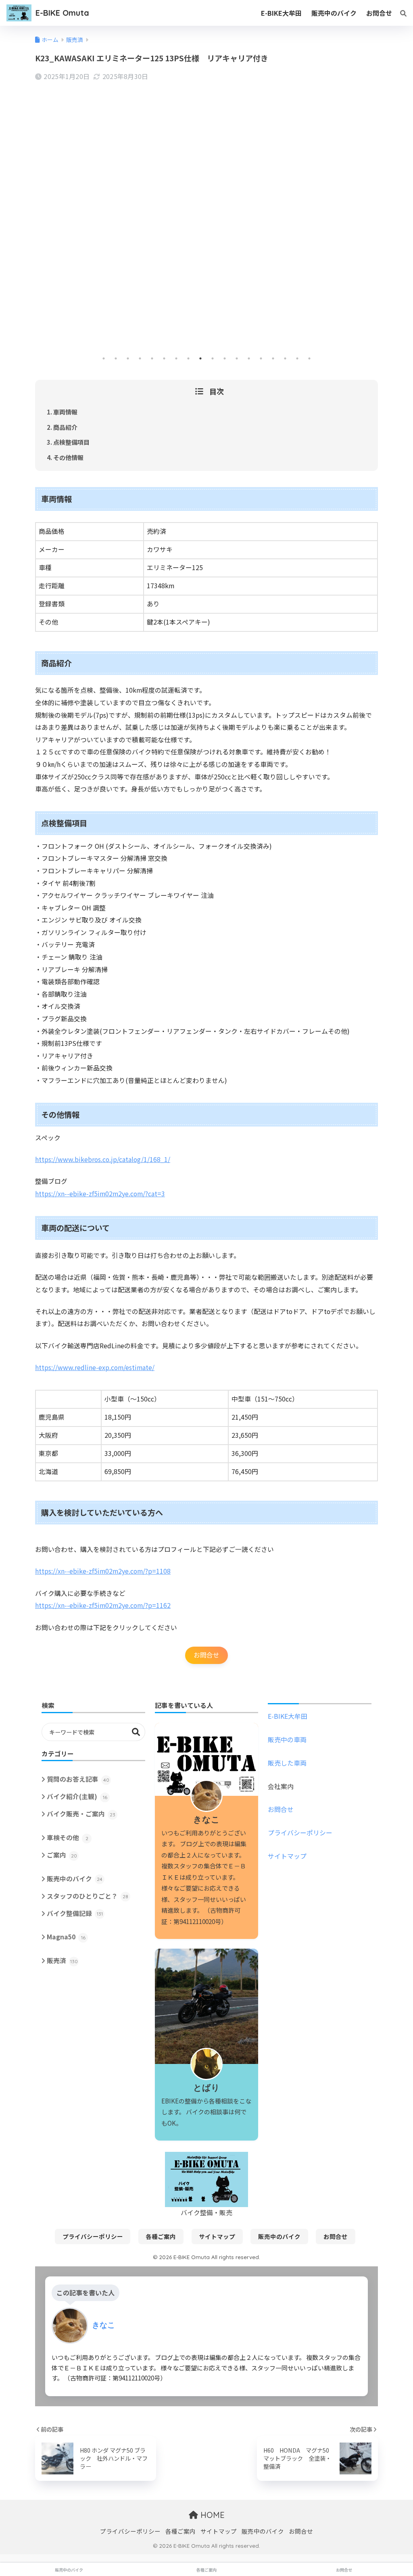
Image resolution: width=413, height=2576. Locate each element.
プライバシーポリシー (300, 1833)
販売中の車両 (287, 1740)
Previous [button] (43, 224)
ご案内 (62, 1855)
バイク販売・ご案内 (81, 1814)
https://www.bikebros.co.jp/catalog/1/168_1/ (103, 1159)
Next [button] (370, 224)
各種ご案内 (161, 2236)
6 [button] (164, 358)
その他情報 (68, 457)
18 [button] (309, 358)
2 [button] (116, 358)
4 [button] (140, 358)
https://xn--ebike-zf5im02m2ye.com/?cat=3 (100, 1194)
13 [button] (249, 358)
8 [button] (188, 358)
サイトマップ (287, 1856)
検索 (136, 1732)
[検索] (399, 13)
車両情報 (65, 412)
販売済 (62, 1961)
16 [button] (285, 358)
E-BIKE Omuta (62, 13)
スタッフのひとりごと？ (88, 1896)
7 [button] (176, 358)
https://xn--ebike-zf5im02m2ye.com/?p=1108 (103, 1571)
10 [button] (213, 358)
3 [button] (128, 358)
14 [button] (261, 358)
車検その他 (68, 1838)
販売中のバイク (75, 1879)
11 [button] (225, 358)
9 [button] (200, 358)
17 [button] (297, 358)
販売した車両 (287, 1763)
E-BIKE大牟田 (288, 1716)
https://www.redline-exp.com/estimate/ (95, 1367)
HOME (211, 2515)
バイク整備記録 (75, 1913)
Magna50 (66, 1937)
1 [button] (104, 358)
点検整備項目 (71, 442)
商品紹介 (65, 427)
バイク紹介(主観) (77, 1796)
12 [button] (237, 358)
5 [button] (152, 358)
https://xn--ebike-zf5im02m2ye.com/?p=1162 (103, 1605)
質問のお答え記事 (78, 1779)
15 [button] (273, 358)
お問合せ (206, 1655)
